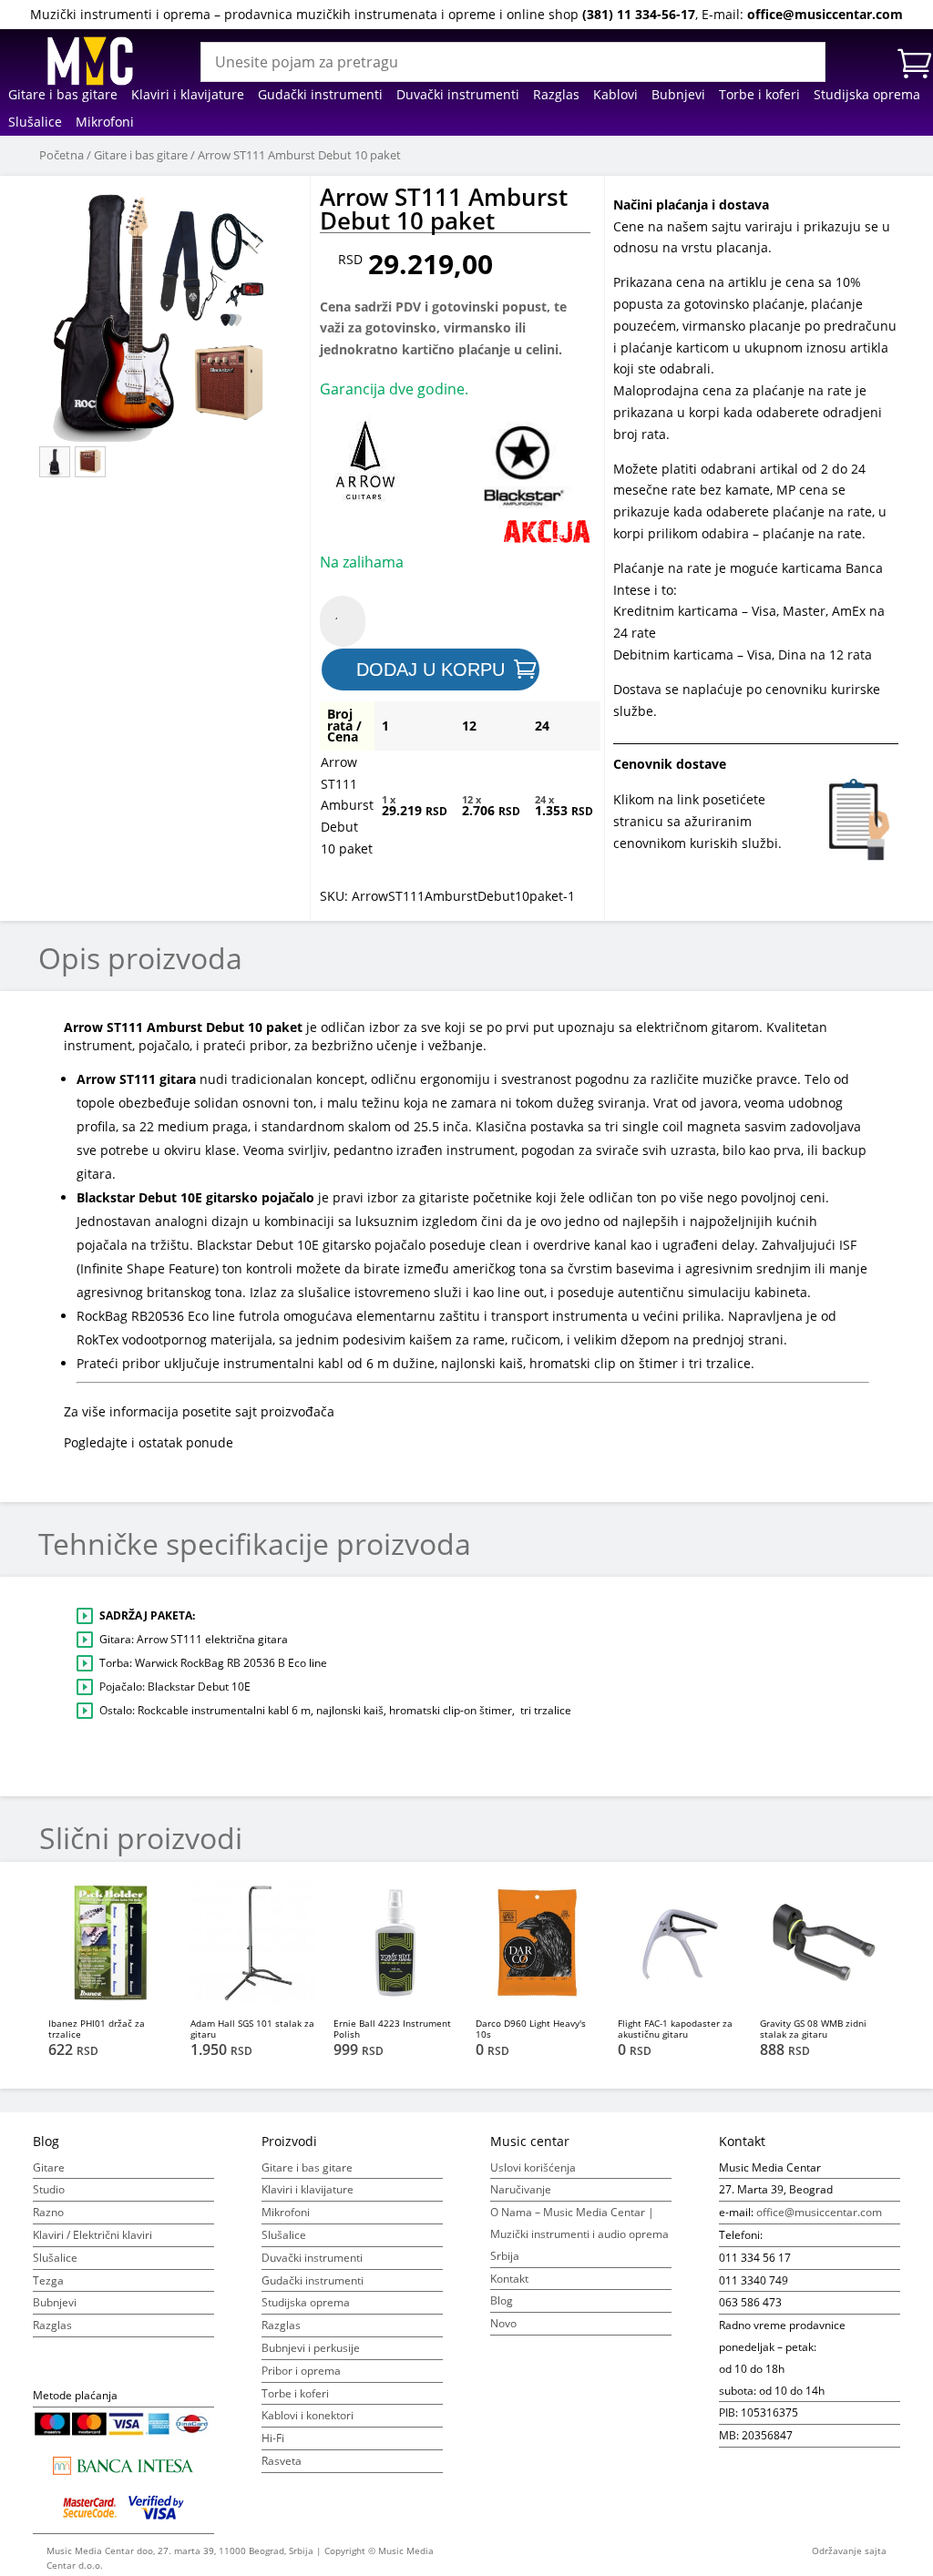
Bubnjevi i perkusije (311, 2348)
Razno (48, 2212)
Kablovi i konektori (308, 2415)
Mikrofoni (105, 123)
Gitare (49, 2167)
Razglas (556, 96)
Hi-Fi (273, 2438)
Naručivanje (521, 2189)
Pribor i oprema (301, 2371)
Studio (49, 2189)
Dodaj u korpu (431, 670)
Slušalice (35, 123)
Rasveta (282, 2461)
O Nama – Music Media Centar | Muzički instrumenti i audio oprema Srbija (579, 2234)
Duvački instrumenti (458, 96)
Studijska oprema (867, 96)
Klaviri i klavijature (188, 96)
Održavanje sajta (849, 2550)
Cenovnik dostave (670, 764)
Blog (502, 2300)
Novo (503, 2323)
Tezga (48, 2280)
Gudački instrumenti (320, 96)
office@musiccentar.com (825, 14)
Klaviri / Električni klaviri (92, 2235)
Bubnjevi (678, 96)
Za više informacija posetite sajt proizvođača (199, 1411)
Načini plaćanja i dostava (691, 204)
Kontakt (509, 2279)
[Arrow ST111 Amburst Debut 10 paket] (168, 313)
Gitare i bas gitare (63, 96)
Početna (62, 155)
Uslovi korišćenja (533, 2167)
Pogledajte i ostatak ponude (149, 1442)
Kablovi (615, 96)
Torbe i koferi (759, 96)
